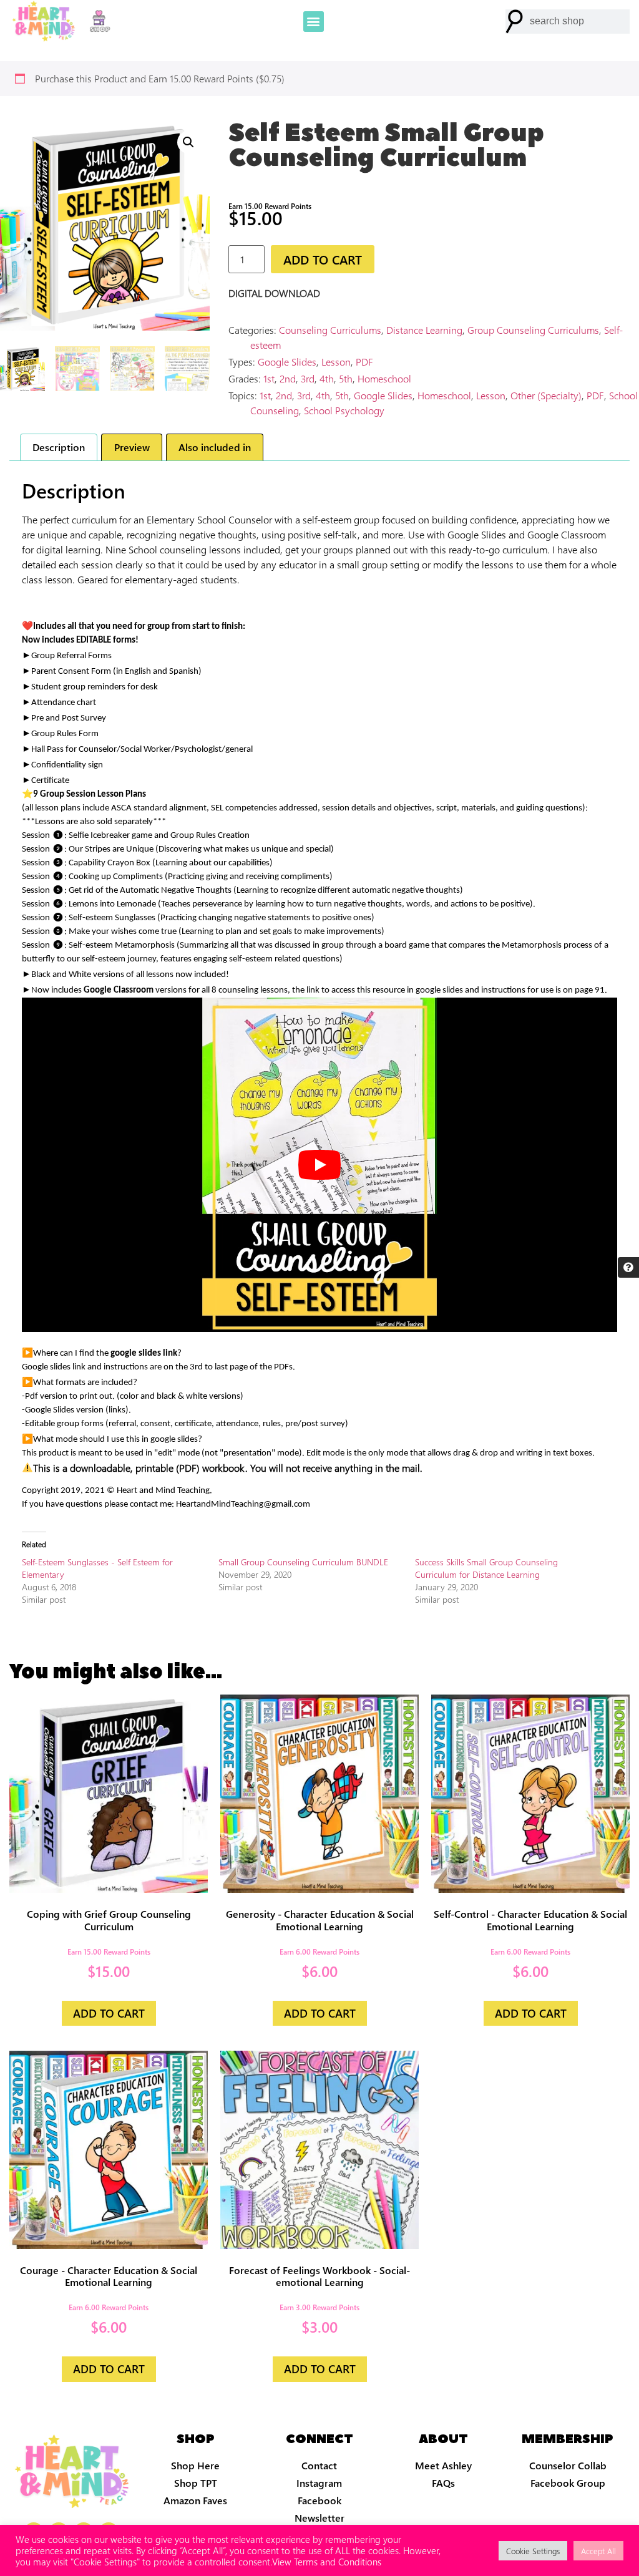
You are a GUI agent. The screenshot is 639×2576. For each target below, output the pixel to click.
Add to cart (323, 259)
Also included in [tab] (215, 447)
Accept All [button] (598, 2551)
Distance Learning (424, 330)
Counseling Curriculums (330, 330)
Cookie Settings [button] (533, 2551)
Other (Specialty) (546, 395)
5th (346, 378)
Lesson (336, 362)
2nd (288, 378)
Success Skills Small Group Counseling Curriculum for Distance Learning (486, 1568)
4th (327, 378)
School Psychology (344, 410)
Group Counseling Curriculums (533, 330)
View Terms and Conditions (327, 2562)
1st (269, 378)
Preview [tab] (132, 447)
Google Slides (287, 362)
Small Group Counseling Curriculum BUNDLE (303, 1562)
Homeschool (384, 378)
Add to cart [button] (109, 2013)
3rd (308, 378)
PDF (364, 362)
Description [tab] (59, 447)
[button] (314, 22)
